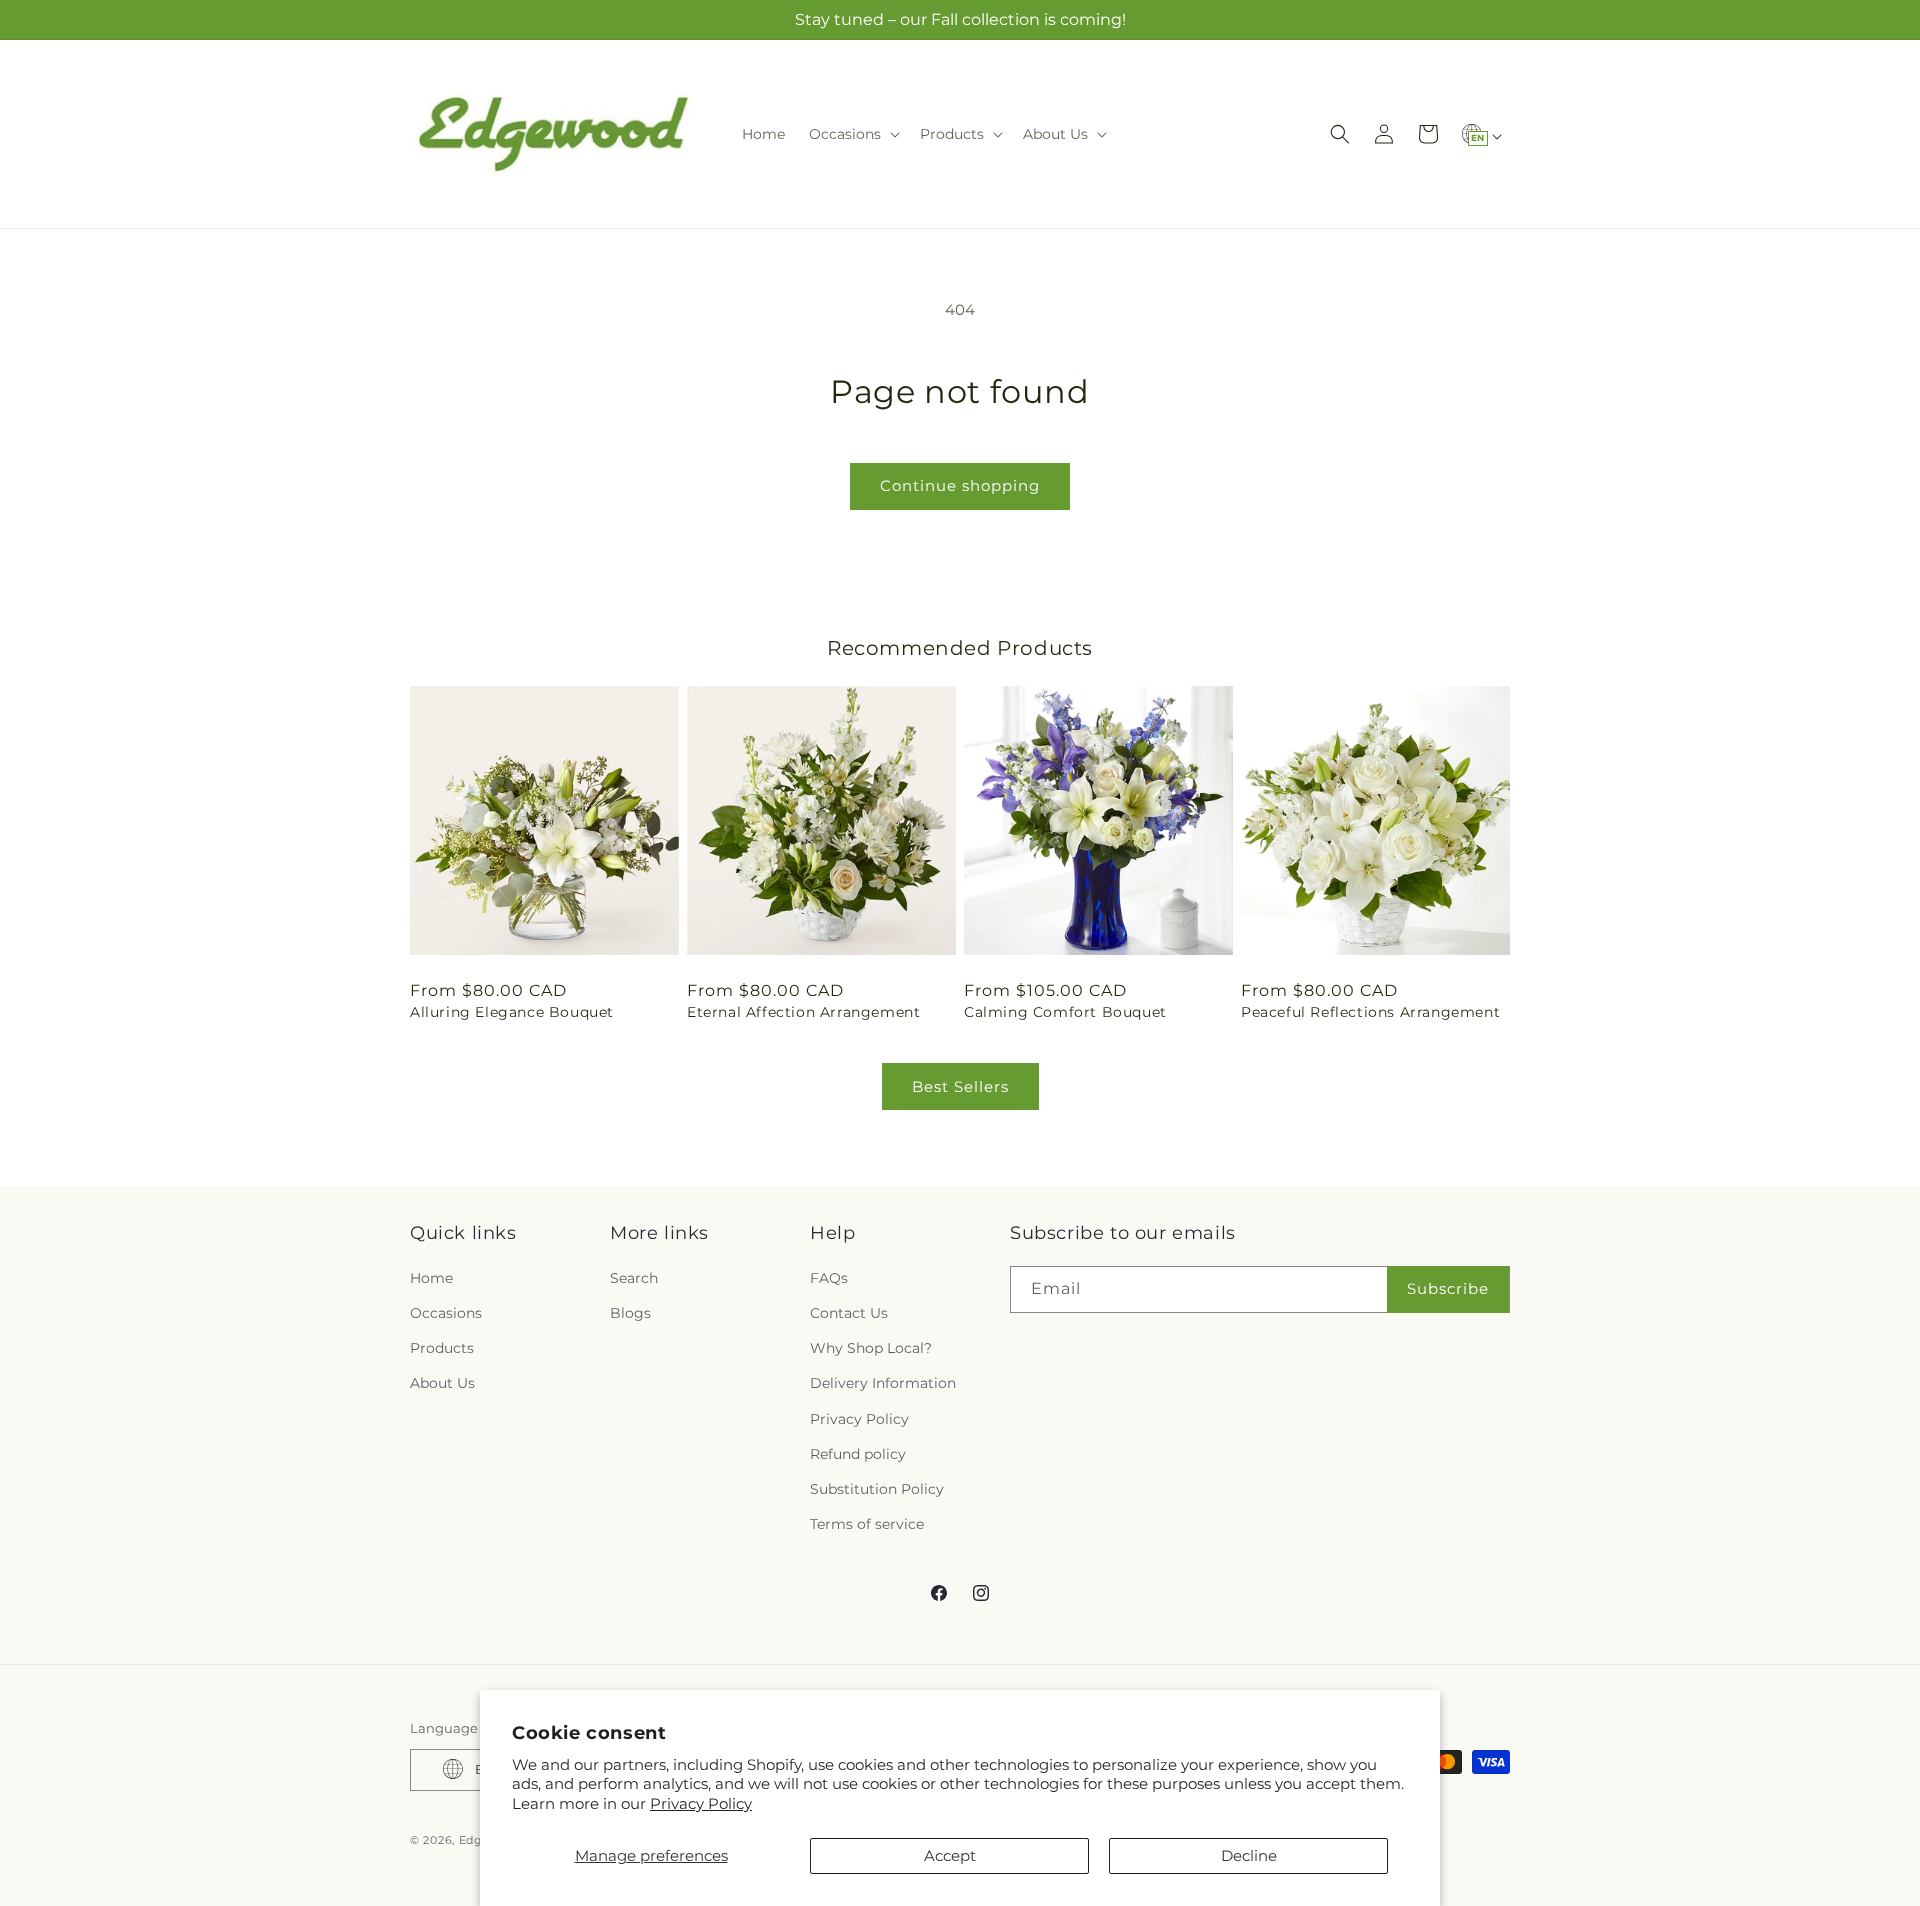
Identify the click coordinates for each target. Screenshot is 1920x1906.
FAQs (829, 1277)
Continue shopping (960, 485)
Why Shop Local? (871, 1348)
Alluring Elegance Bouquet (512, 1012)
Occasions (446, 1312)
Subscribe (1448, 1288)
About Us (442, 1383)
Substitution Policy (877, 1488)
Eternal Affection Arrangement (803, 1012)
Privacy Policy (701, 1803)
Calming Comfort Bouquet (1065, 1012)
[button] (852, 134)
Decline (1249, 1855)
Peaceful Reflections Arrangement (1370, 1012)
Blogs (630, 1312)
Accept (950, 1855)
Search (634, 1277)
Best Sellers (960, 1086)
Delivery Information (883, 1383)
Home (431, 1277)
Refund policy (858, 1453)
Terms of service (867, 1524)
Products (442, 1348)
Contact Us (849, 1312)
